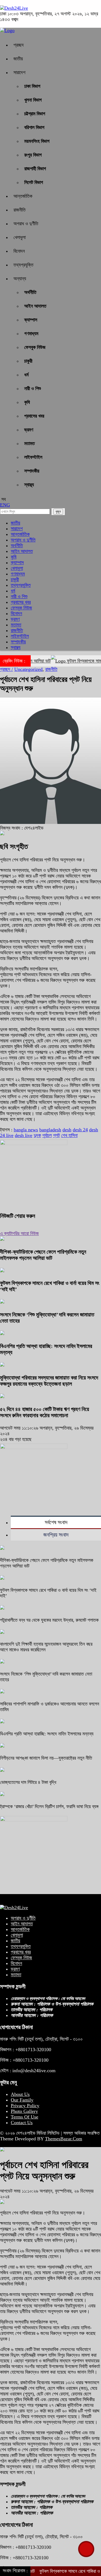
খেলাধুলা (20, 237)
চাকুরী (28, 361)
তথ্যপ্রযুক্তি (23, 265)
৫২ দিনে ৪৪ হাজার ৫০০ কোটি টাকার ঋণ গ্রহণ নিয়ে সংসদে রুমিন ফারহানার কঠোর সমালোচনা (45, 1412)
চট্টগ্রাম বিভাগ (35, 114)
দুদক (37, 1135)
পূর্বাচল (47, 1135)
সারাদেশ (19, 72)
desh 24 (80, 1130)
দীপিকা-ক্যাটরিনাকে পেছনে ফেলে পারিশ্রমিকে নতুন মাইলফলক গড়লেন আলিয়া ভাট (43, 1255)
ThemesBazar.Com (64, 2139)
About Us (20, 2094)
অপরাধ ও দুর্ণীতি (26, 224)
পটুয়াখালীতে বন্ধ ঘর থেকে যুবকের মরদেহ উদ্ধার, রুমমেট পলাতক (49, 1620)
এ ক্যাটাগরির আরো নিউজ (19, 1233)
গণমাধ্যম (31, 334)
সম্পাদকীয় (32, 471)
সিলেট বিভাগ (34, 182)
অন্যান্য (20, 279)
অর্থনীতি (30, 292)
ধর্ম (26, 375)
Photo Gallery (24, 2111)
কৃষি (27, 402)
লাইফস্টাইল (33, 457)
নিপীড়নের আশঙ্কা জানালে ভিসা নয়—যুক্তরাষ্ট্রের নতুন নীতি (46, 1758)
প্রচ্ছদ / (6, 669)
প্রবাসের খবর (34, 416)
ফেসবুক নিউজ (35, 347)
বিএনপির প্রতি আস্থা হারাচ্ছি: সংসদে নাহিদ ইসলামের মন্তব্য (47, 1734)
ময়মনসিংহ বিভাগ (37, 141)
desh (67, 1130)
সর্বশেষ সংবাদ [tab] (56, 1522)
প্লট (56, 1135)
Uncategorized (28, 669)
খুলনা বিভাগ (33, 100)
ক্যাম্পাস (31, 320)
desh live (24, 1135)
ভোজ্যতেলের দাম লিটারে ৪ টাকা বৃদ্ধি (28, 1782)
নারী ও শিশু (33, 389)
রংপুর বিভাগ (33, 155)
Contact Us (22, 2123)
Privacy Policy (25, 2106)
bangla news (26, 1130)
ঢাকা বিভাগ (32, 86)
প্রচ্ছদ (19, 45)
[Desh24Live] (14, 8)
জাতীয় (18, 59)
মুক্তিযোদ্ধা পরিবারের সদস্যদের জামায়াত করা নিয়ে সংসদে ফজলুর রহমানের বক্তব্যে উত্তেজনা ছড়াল (49, 1381)
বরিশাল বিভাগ (34, 127)
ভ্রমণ (29, 430)
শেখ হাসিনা (69, 1135)
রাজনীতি (20, 210)
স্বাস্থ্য (29, 485)
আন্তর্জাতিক (23, 196)
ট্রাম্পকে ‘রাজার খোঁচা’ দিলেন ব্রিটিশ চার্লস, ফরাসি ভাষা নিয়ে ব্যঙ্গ (49, 1807)
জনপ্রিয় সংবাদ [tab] (56, 1535)
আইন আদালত (35, 306)
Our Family (22, 2100)
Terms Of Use (25, 2117)
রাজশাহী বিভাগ (35, 169)
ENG (5, 505)
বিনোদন (19, 251)
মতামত (29, 443)
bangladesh (50, 1130)
